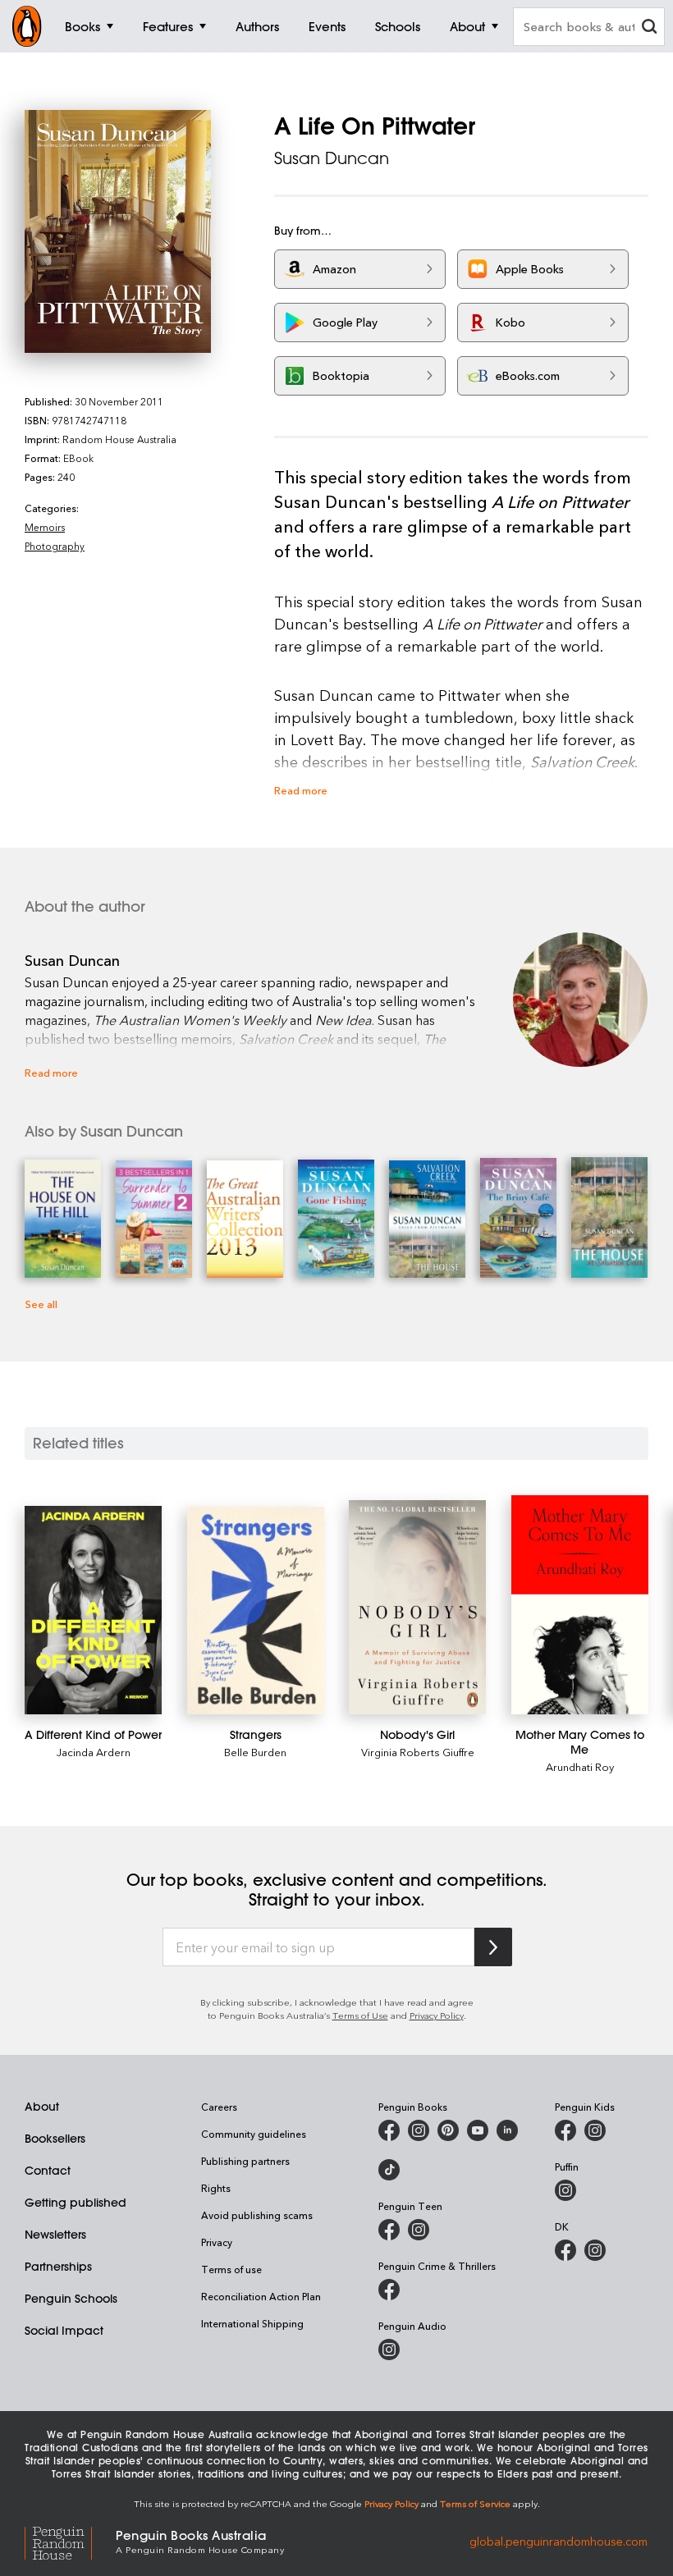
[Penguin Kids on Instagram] (595, 2130)
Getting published (76, 2203)
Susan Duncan (332, 158)
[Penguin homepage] (27, 26)
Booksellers (55, 2139)
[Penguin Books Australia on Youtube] (478, 2130)
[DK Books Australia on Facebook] (565, 2250)
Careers (219, 2107)
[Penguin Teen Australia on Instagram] (419, 2230)
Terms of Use (360, 2015)
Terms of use (231, 2269)
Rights (216, 2188)
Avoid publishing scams (257, 2215)
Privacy (217, 2242)
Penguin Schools (71, 2299)
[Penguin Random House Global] (70, 2541)
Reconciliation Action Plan (261, 2296)
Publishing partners (245, 2161)
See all (41, 1304)
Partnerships (58, 2267)
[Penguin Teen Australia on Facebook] (389, 2230)
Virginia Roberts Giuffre (418, 1752)
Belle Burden (255, 1752)
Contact (48, 2171)
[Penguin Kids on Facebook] (565, 2130)
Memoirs (45, 527)
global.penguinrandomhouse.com (559, 2540)
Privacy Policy (437, 2015)
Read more (301, 790)
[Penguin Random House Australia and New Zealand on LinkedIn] (507, 2130)
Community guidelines (254, 2134)
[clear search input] (649, 28)
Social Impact (64, 2331)
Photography (55, 546)
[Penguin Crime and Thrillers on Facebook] (389, 2290)
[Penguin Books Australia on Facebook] (389, 2130)
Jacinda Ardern (94, 1752)
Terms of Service (475, 2503)
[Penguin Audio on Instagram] (389, 2350)
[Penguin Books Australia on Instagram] (419, 2130)
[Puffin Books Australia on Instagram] (565, 2190)
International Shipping (252, 2323)
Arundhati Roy (580, 1766)
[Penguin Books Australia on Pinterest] (448, 2130)
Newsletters (55, 2235)
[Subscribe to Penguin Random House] (493, 1947)
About (42, 2107)
